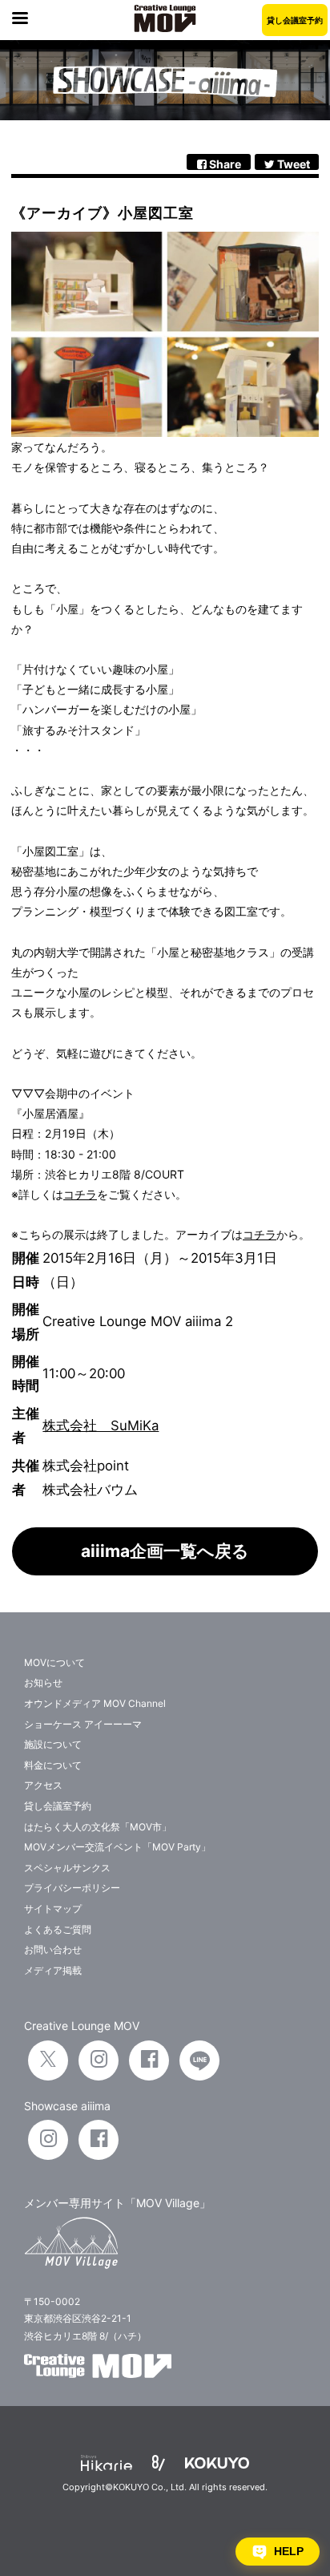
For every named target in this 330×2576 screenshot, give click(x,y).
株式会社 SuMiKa (101, 1425)
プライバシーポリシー (72, 1888)
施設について (53, 1744)
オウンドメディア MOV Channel (95, 1703)
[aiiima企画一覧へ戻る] (165, 1571)
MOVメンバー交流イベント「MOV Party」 (117, 1847)
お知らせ (43, 1682)
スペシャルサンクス (67, 1868)
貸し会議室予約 (295, 20)
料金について (53, 1765)
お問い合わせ (53, 1949)
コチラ (80, 1194)
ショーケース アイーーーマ (83, 1724)
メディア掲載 (53, 1970)
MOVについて (54, 1662)
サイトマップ (53, 1909)
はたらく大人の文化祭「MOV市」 (98, 1827)
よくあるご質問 (58, 1929)
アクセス (43, 1785)
